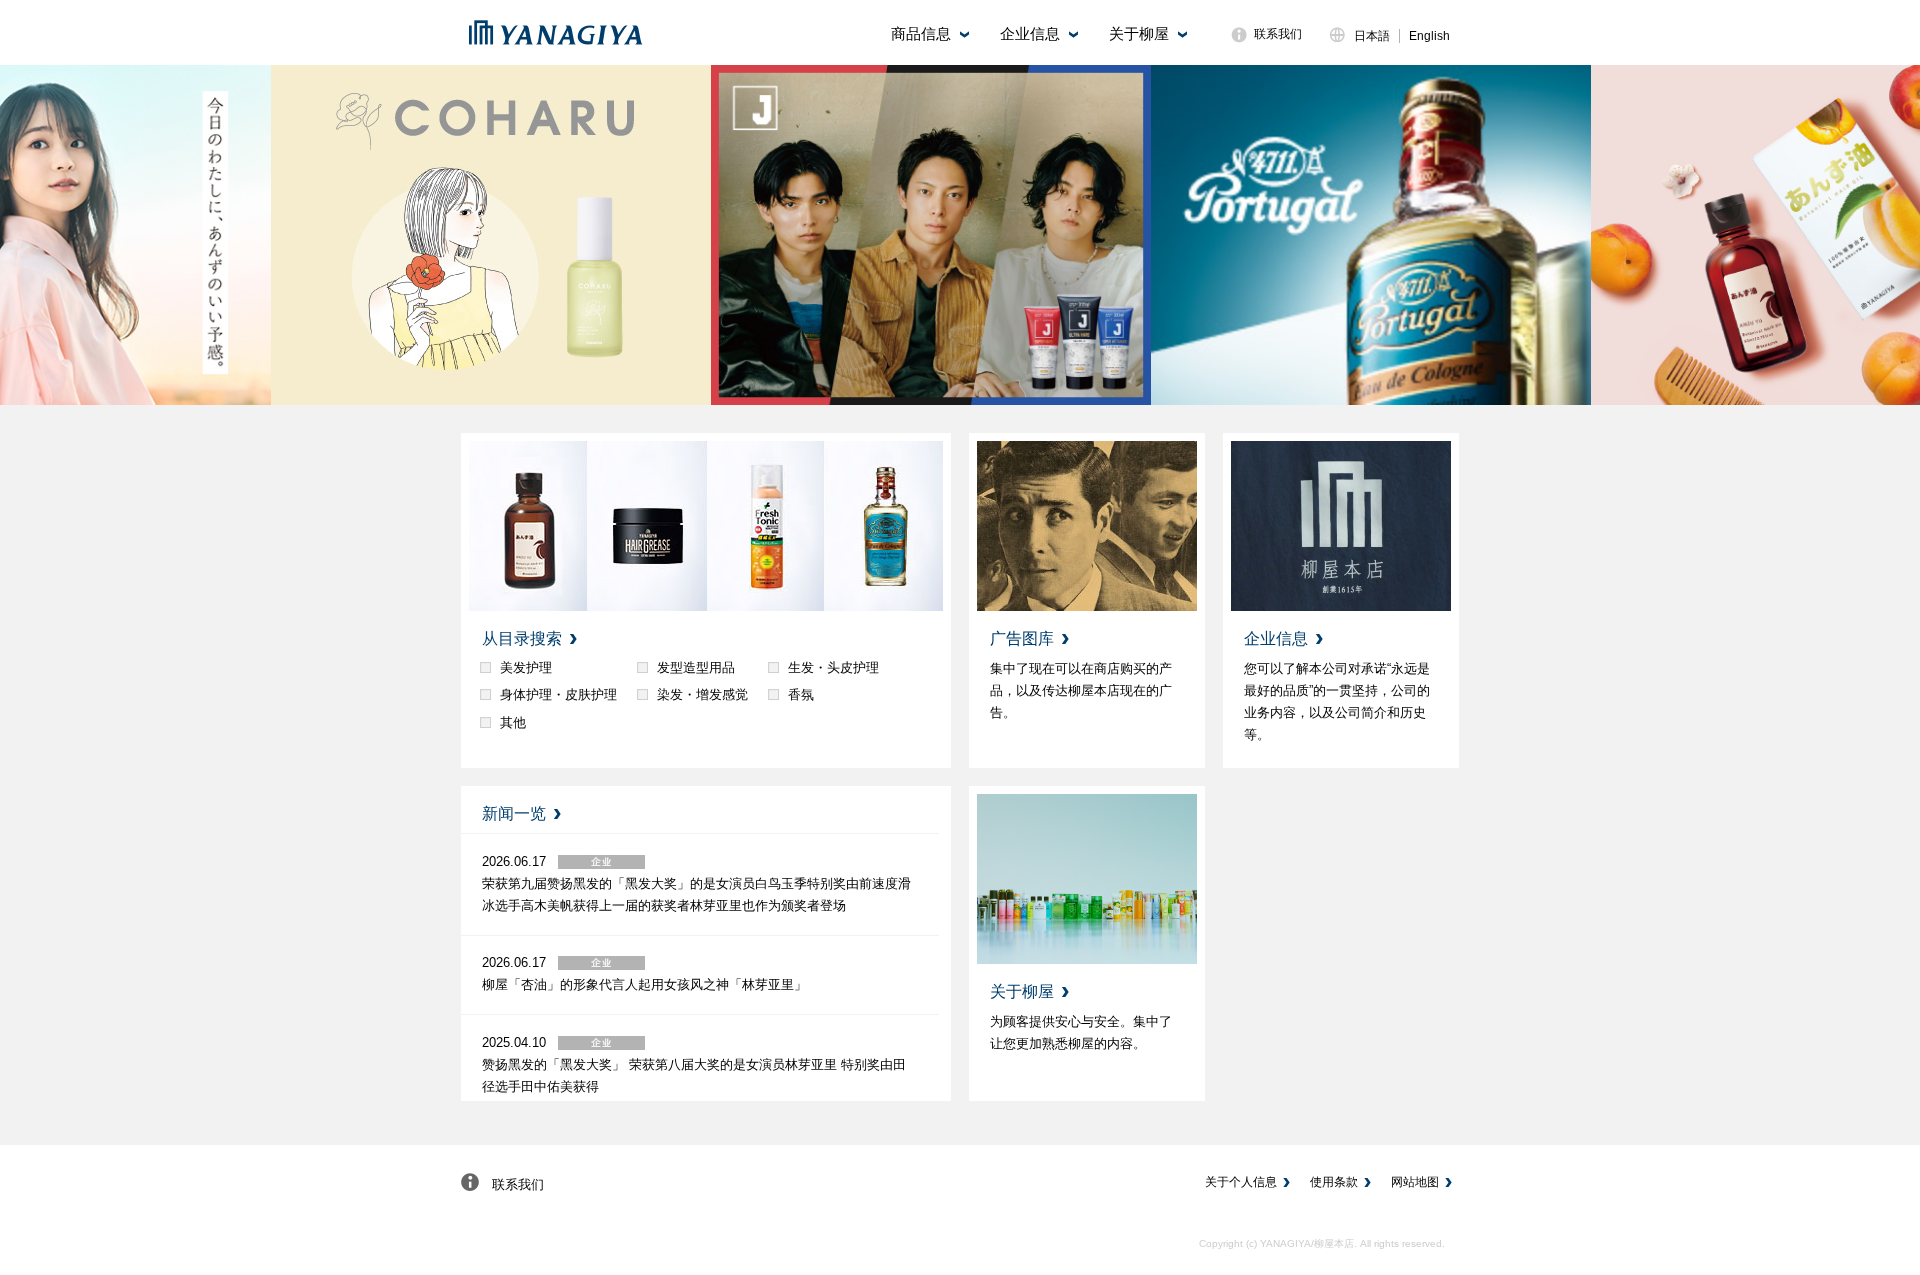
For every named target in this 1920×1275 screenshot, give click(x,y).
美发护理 (526, 667)
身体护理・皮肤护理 (558, 694)
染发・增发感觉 (702, 694)
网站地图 (1415, 1182)
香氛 (801, 694)
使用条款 (1334, 1182)
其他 (513, 722)
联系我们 (1278, 34)
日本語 (1372, 36)
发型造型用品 (696, 667)
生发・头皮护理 (833, 667)
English (1429, 36)
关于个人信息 (1241, 1182)
